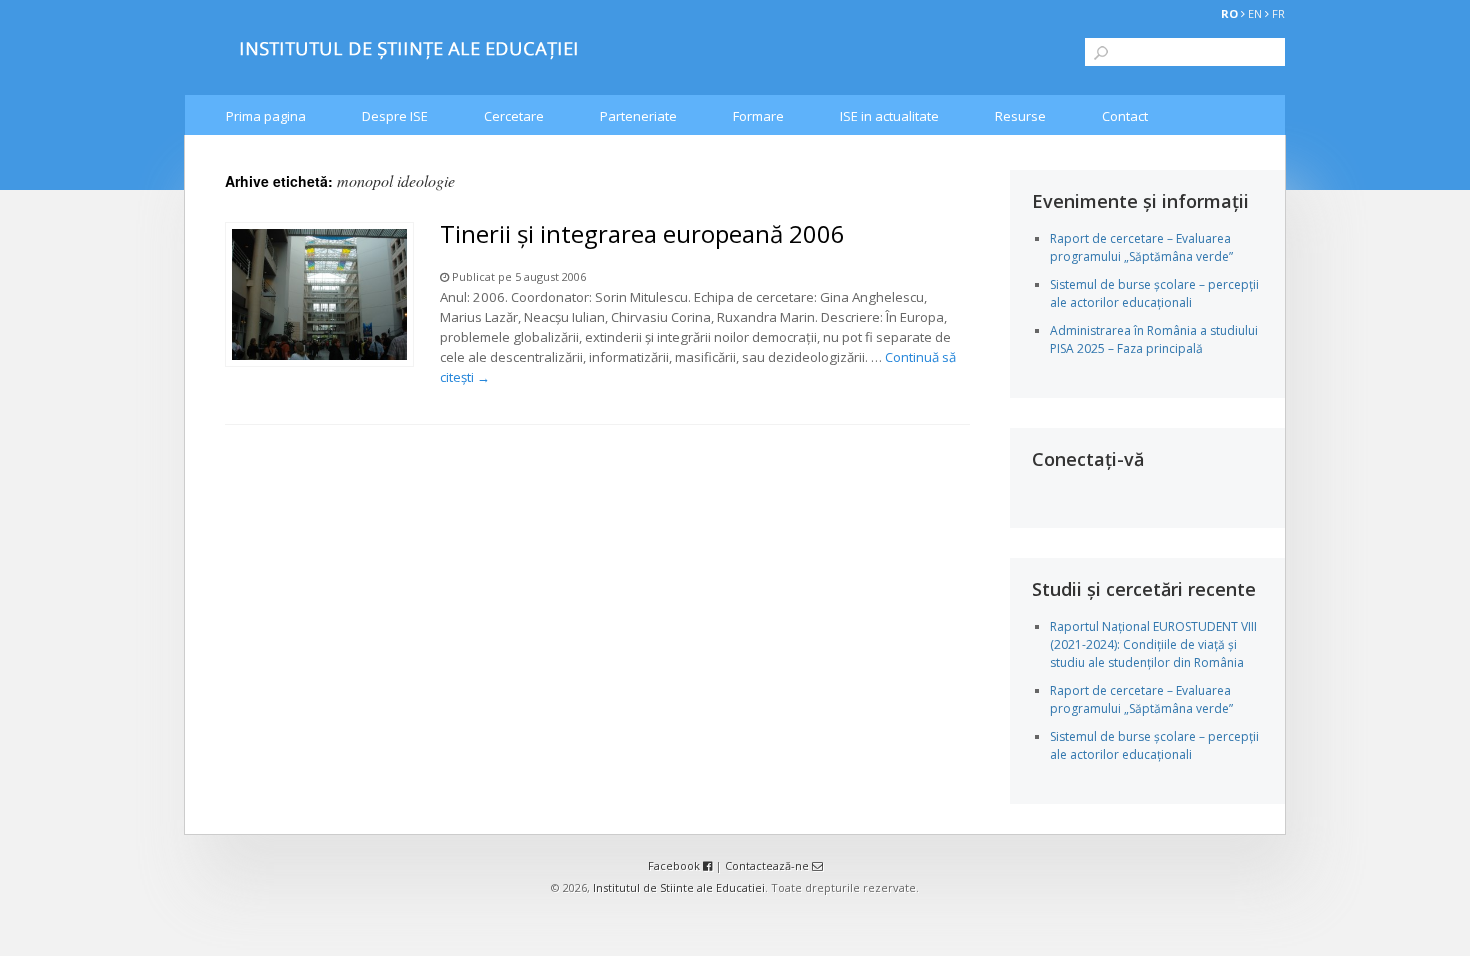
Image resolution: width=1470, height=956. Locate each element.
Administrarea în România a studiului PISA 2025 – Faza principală (1154, 339)
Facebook (675, 865)
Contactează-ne (768, 865)
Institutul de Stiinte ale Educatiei (679, 887)
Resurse (1020, 116)
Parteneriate (638, 116)
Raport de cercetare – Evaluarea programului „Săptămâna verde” (1141, 247)
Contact (1125, 116)
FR (1278, 13)
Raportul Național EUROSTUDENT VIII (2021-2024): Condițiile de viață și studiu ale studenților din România (1153, 644)
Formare (758, 116)
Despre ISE (395, 116)
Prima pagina (266, 116)
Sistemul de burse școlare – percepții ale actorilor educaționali (1154, 293)
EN (1255, 13)
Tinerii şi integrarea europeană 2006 (642, 233)
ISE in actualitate (889, 116)
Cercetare (514, 116)
